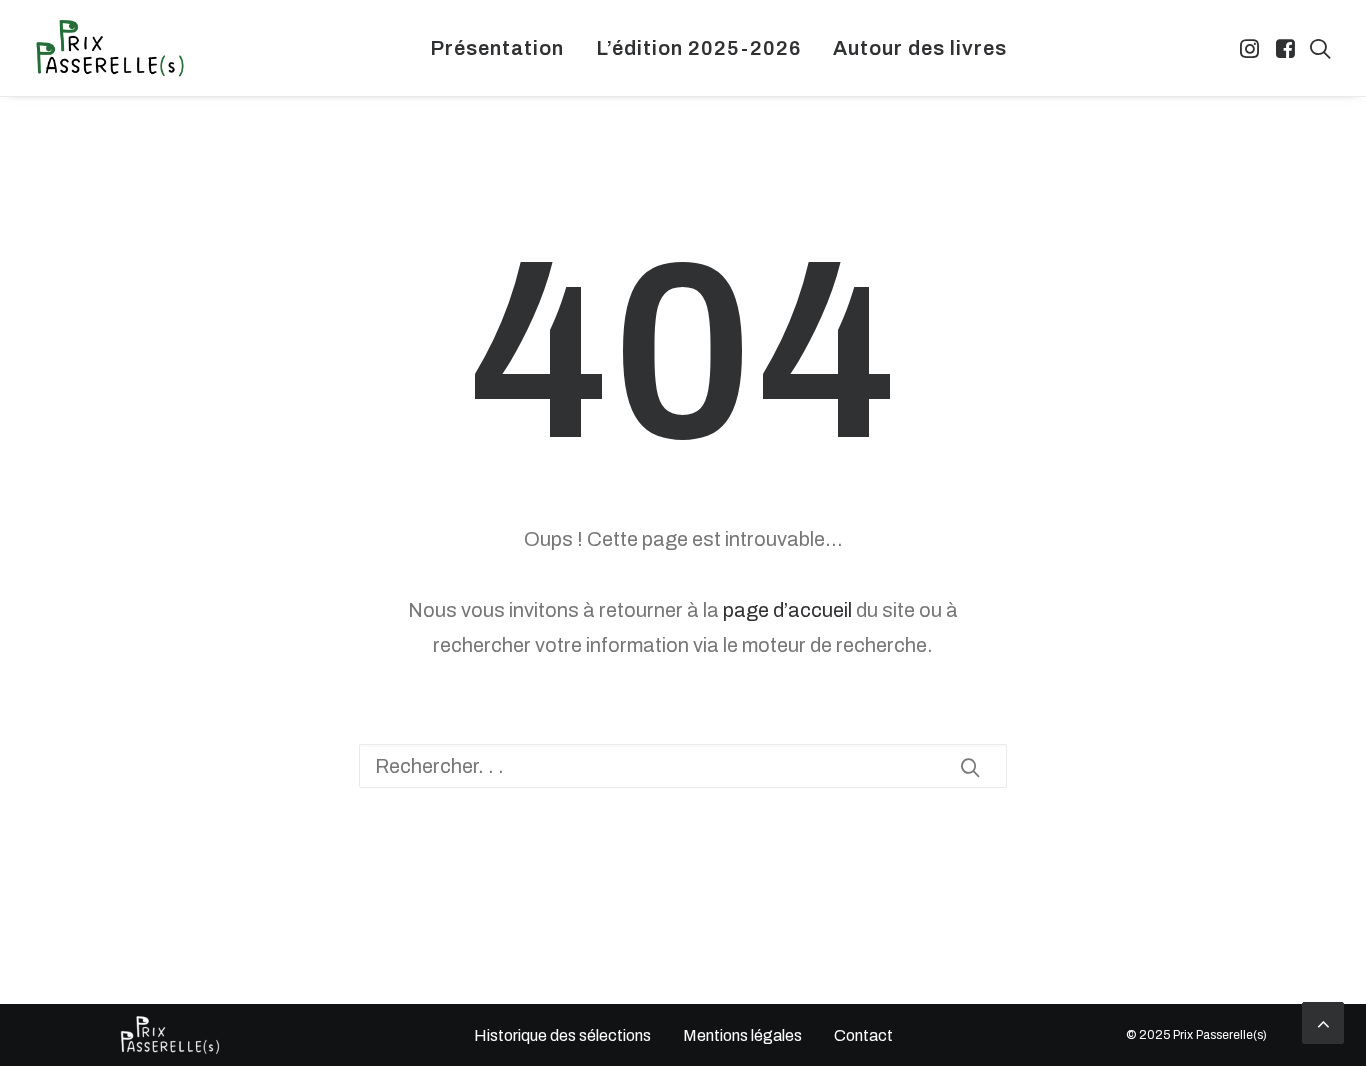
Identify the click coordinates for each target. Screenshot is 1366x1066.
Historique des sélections (561, 1035)
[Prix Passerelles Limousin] (110, 48)
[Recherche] (683, 766)
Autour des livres (920, 48)
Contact (863, 1035)
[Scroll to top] (1323, 1021)
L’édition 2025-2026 (698, 48)
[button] (1251, 48)
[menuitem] (497, 48)
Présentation (497, 48)
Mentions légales (742, 1035)
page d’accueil (787, 610)
